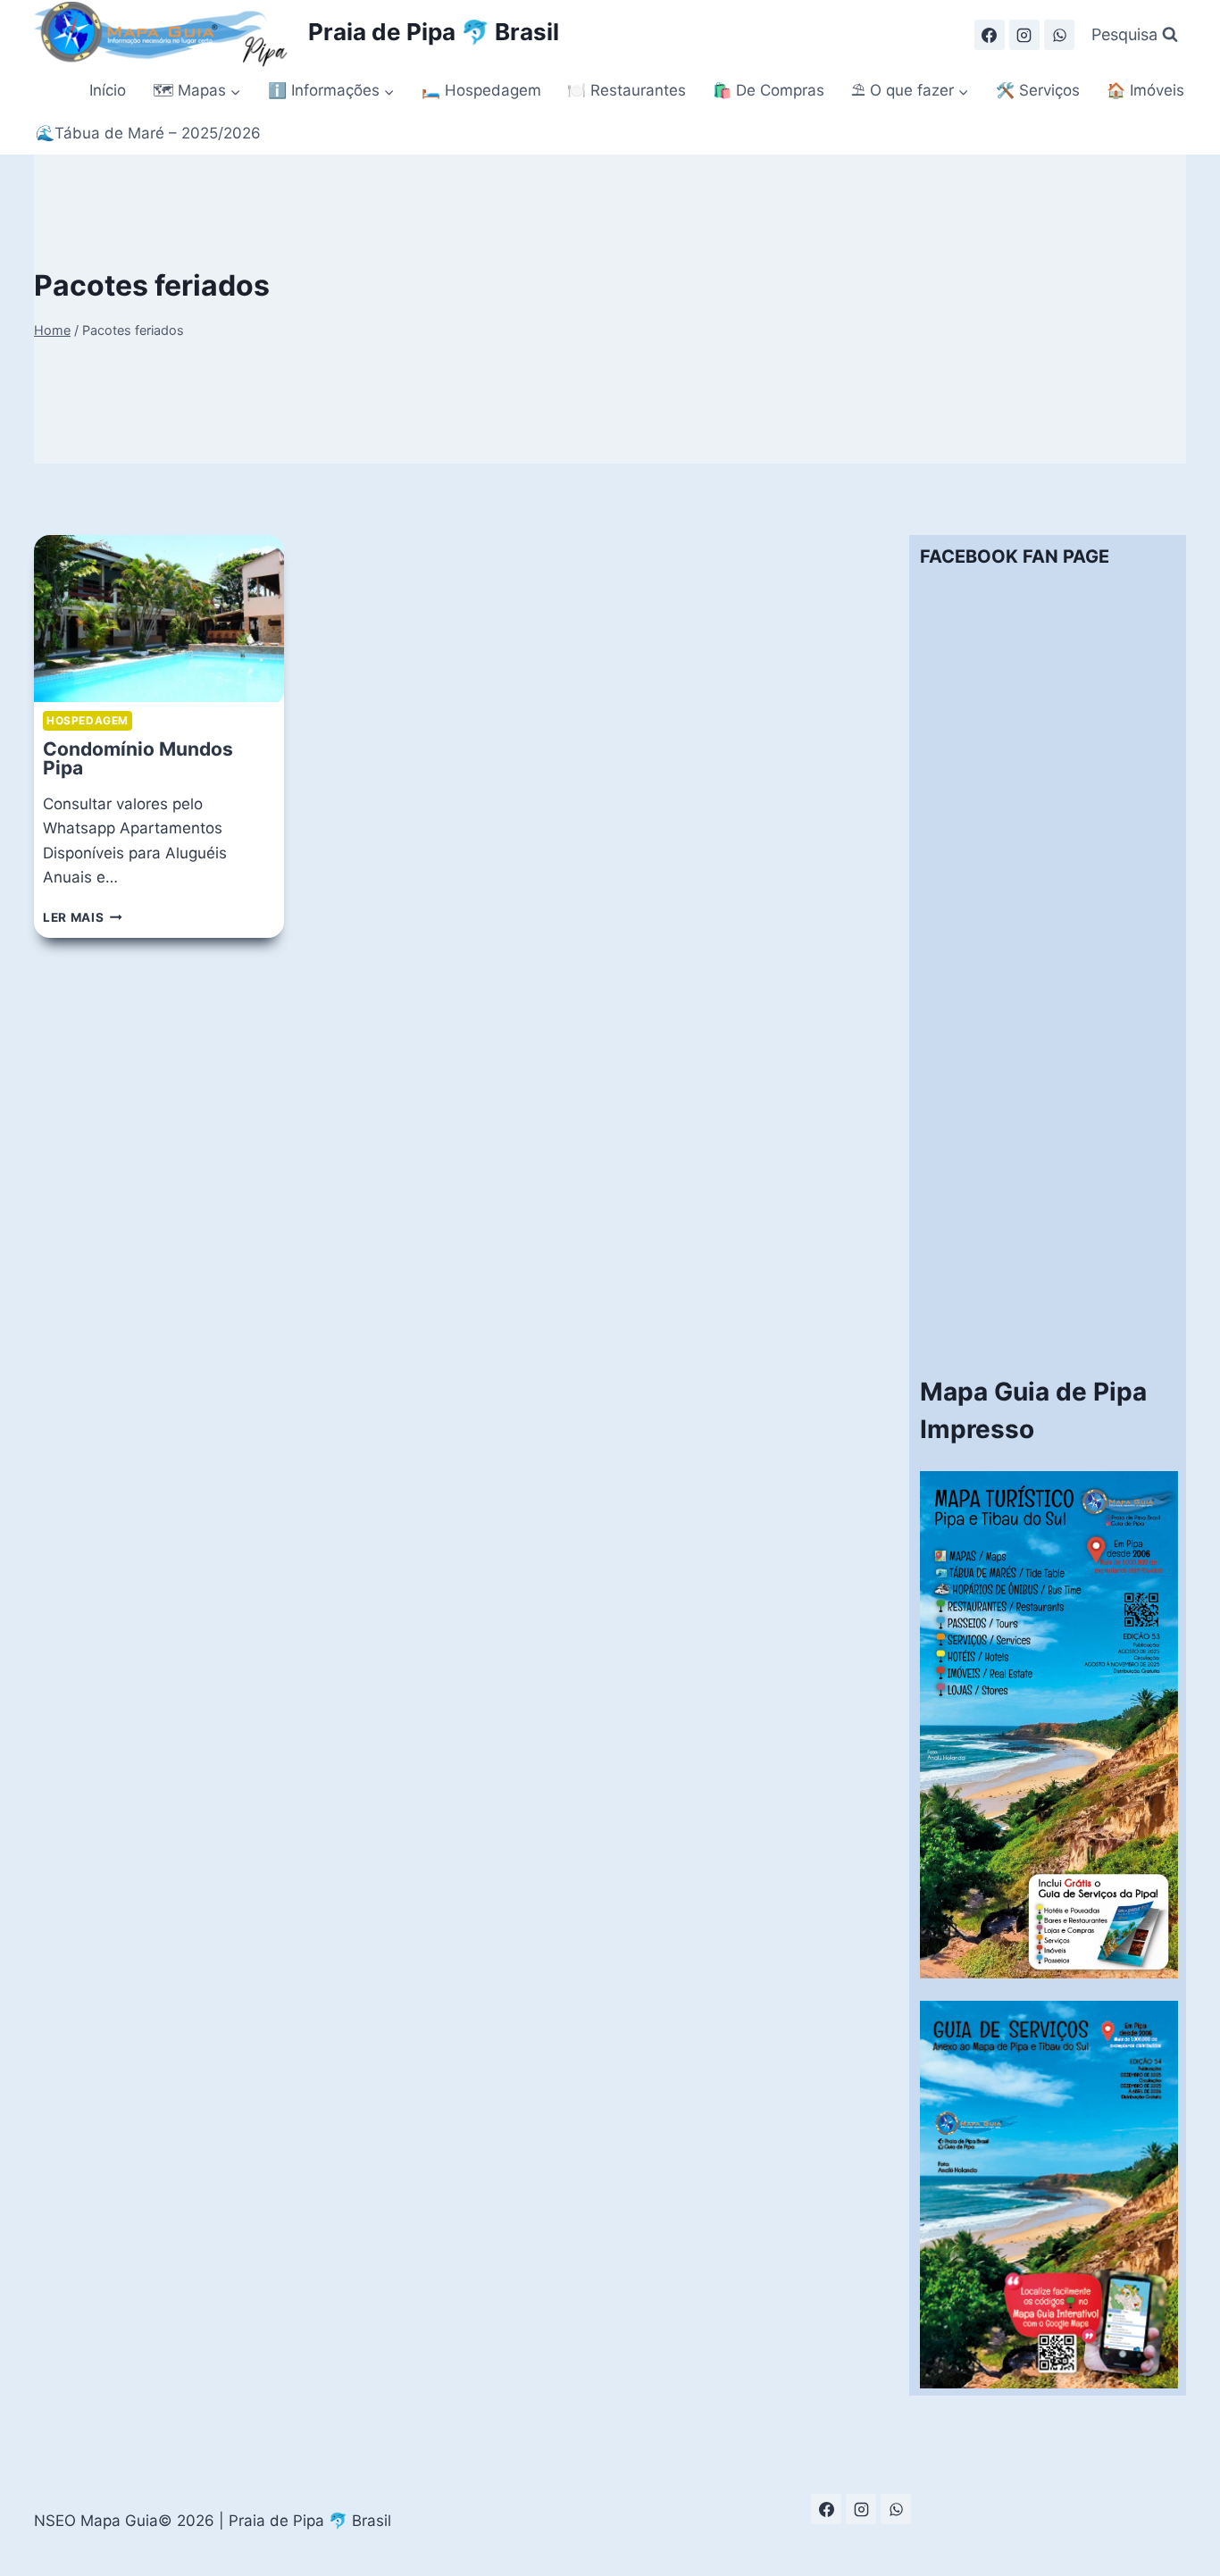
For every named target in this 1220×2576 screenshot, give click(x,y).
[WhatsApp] (1059, 35)
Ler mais (83, 917)
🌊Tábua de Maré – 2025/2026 (148, 133)
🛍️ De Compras (769, 90)
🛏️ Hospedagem (481, 90)
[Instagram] (1024, 35)
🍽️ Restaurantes (627, 90)
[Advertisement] (1049, 1083)
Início (108, 90)
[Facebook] (990, 35)
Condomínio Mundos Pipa (138, 758)
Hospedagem (88, 720)
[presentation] (159, 619)
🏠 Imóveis (1145, 90)
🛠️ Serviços (1038, 90)
